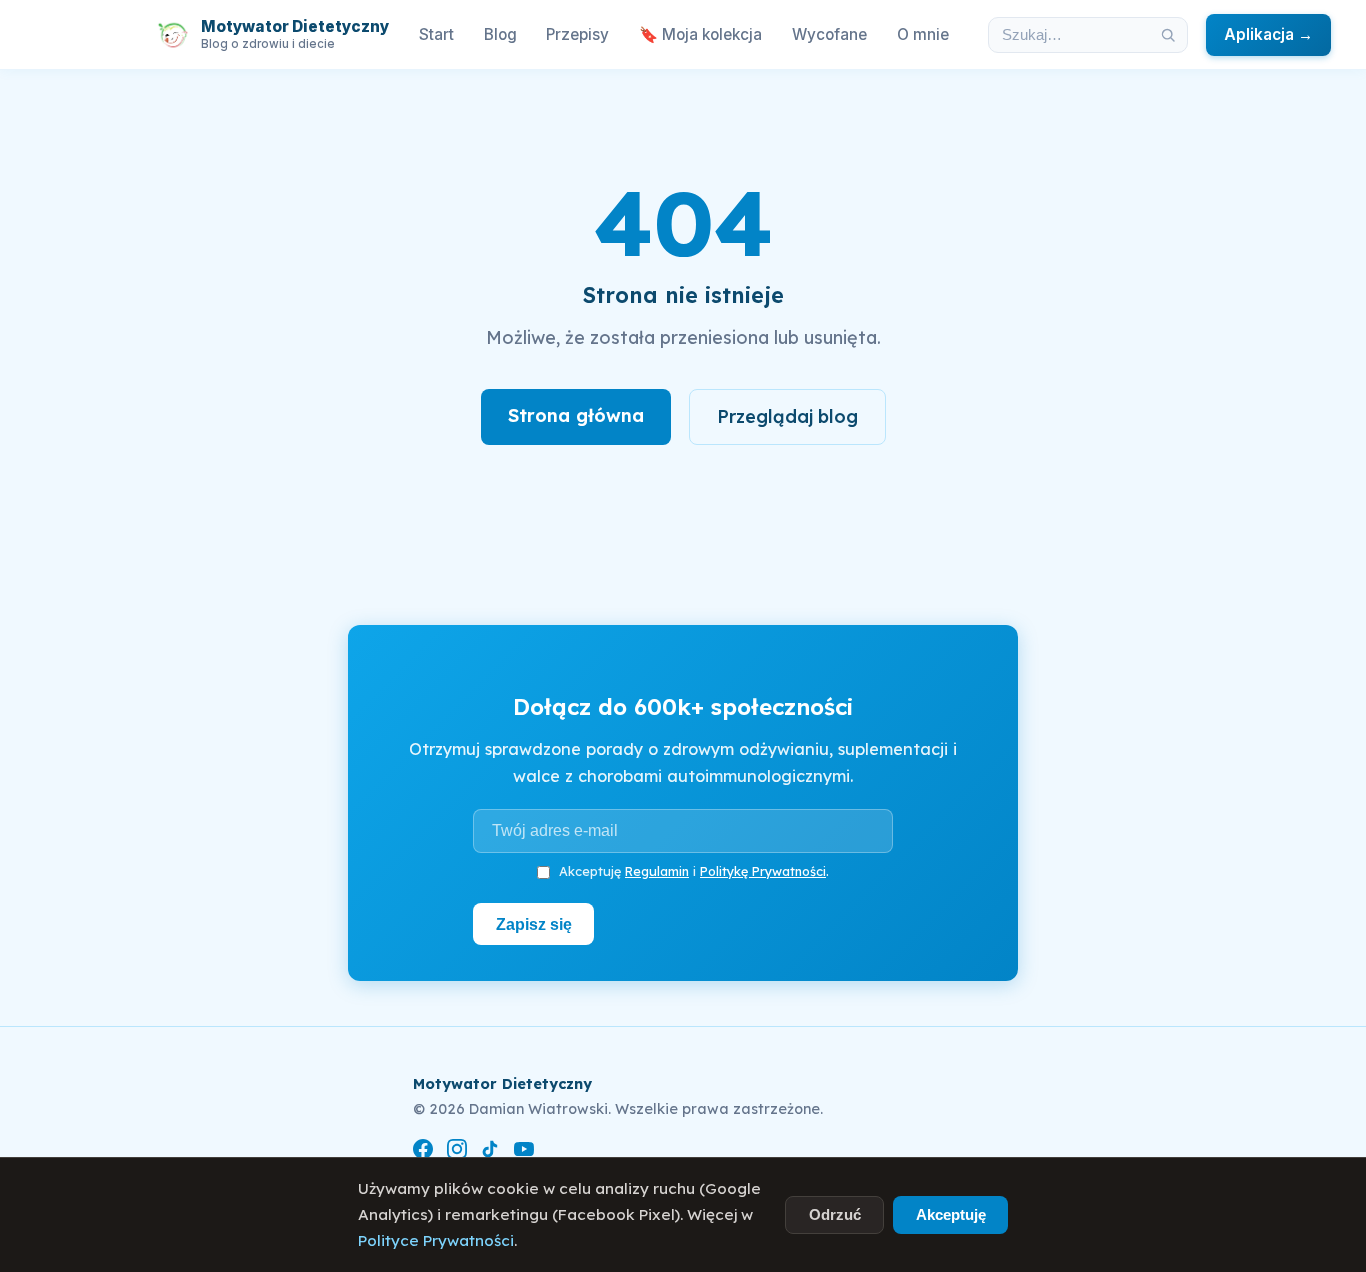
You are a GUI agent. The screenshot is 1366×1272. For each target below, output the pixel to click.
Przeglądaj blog (787, 416)
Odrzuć (835, 1214)
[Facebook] (423, 1152)
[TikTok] (490, 1152)
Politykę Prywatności (763, 871)
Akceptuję (951, 1214)
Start (436, 34)
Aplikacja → (1268, 34)
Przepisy (577, 34)
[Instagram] (457, 1152)
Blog (500, 34)
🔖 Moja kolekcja (700, 34)
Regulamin (657, 871)
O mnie (923, 34)
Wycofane (829, 34)
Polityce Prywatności (436, 1240)
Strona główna (576, 415)
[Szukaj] (1168, 35)
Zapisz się (534, 924)
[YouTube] (524, 1152)
